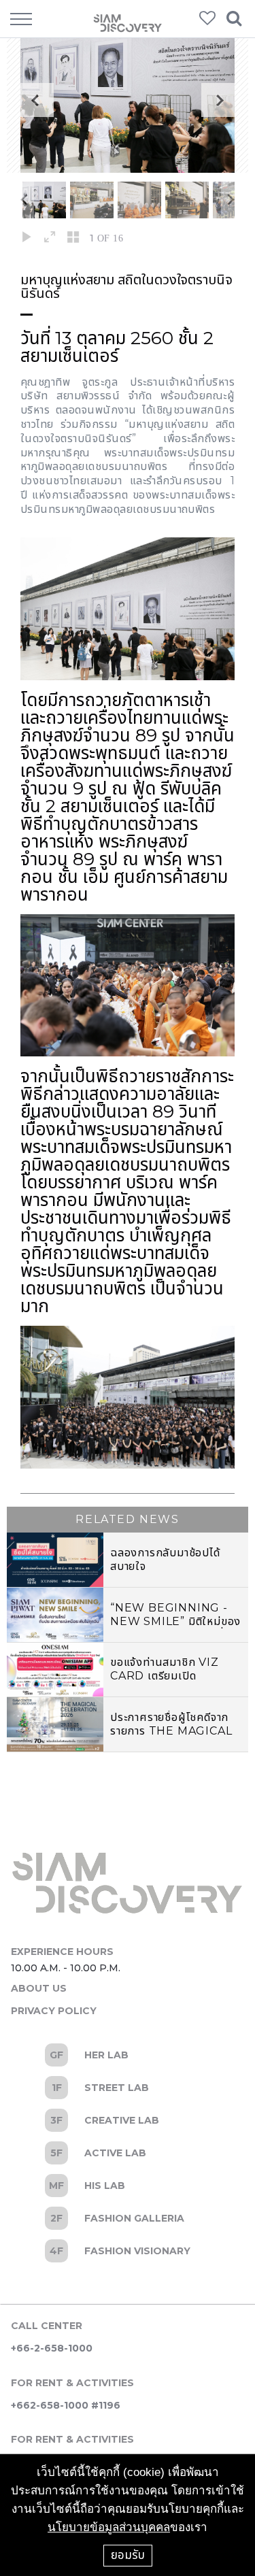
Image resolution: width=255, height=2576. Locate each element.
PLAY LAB (128, 2251)
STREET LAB (128, 2088)
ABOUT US (39, 1988)
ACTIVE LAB (128, 2153)
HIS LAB (128, 2186)
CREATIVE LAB (128, 2120)
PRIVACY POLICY (54, 2011)
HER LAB (128, 2055)
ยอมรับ (128, 2555)
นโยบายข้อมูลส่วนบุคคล (109, 2527)
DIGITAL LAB (128, 2218)
